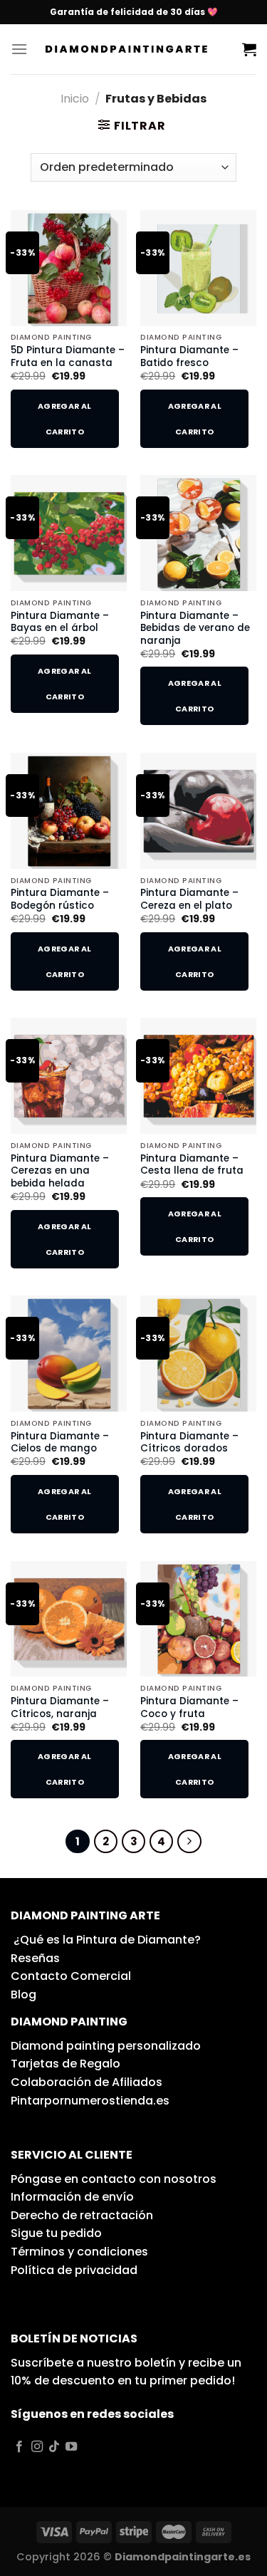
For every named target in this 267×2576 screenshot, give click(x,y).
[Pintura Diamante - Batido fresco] (198, 268)
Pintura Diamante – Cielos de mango (60, 1443)
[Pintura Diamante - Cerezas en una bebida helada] (69, 1076)
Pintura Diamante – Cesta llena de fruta (192, 1165)
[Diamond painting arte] (135, 49)
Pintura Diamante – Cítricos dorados (189, 1443)
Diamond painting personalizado (106, 2046)
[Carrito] (249, 49)
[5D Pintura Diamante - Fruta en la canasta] (69, 268)
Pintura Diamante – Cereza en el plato (189, 899)
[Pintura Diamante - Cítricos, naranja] (69, 1619)
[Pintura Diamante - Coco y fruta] (198, 1619)
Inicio (75, 99)
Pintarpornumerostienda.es (90, 2101)
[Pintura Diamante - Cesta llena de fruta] (198, 1076)
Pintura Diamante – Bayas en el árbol (60, 622)
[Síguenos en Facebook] (19, 2447)
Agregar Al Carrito (64, 419)
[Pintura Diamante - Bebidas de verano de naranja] (198, 533)
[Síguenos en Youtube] (71, 2447)
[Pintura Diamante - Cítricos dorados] (198, 1354)
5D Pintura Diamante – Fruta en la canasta (68, 356)
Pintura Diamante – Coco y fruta (189, 1707)
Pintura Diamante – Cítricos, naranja (60, 1707)
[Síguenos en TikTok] (54, 2447)
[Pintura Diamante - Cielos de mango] (69, 1354)
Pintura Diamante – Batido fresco (189, 356)
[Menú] (19, 49)
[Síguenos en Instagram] (37, 2447)
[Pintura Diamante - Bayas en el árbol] (69, 533)
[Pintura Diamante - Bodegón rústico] (69, 811)
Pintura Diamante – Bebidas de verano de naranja (195, 629)
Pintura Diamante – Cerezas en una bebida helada (60, 1171)
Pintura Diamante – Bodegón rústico (60, 899)
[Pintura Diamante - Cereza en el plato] (198, 811)
